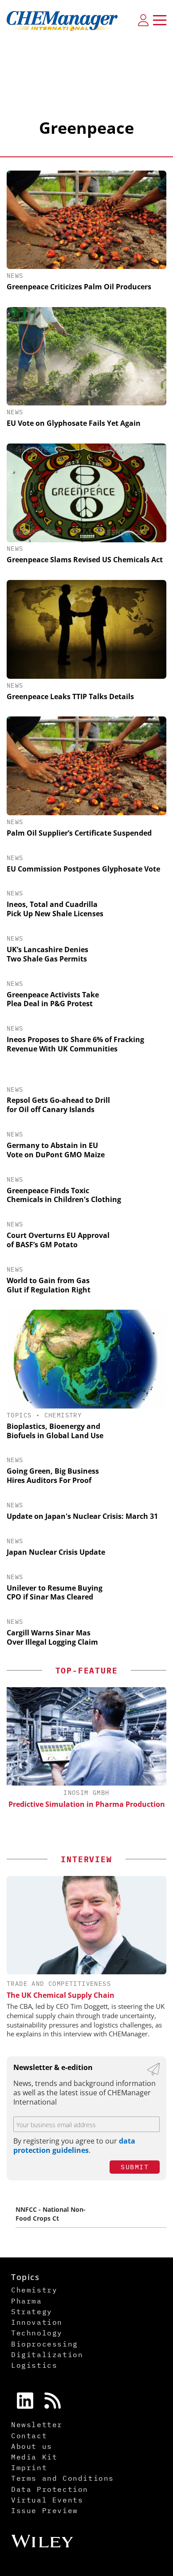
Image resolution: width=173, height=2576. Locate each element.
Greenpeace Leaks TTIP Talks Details (70, 697)
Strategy (32, 2311)
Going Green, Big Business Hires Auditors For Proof (53, 1476)
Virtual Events (47, 2500)
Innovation (37, 2322)
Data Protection (50, 2489)
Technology (37, 2333)
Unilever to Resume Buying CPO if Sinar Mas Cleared (55, 1593)
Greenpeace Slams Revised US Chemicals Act (85, 560)
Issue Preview (45, 2510)
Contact (29, 2436)
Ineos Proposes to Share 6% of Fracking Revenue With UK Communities (75, 1044)
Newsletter (37, 2424)
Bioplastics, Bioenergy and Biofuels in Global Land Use (55, 1431)
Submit (135, 2167)
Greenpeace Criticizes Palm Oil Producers (79, 287)
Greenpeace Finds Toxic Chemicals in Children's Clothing (64, 1195)
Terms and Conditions (63, 2478)
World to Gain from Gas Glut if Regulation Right (49, 1285)
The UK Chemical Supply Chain (61, 1995)
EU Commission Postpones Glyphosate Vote (83, 869)
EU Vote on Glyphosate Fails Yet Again (74, 423)
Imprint (29, 2467)
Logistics (34, 2365)
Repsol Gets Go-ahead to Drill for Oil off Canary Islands (58, 1105)
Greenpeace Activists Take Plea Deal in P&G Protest (53, 999)
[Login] (143, 20)
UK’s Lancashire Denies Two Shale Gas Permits (47, 954)
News (15, 276)
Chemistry (63, 1415)
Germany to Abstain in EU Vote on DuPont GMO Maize (56, 1150)
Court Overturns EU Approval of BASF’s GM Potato (58, 1240)
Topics (19, 1415)
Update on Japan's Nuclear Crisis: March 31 (82, 1516)
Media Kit (34, 2457)
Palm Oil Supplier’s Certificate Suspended (79, 833)
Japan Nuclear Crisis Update (56, 1552)
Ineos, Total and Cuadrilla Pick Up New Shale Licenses (55, 909)
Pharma (27, 2301)
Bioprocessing (45, 2344)
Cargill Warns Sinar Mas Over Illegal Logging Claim (52, 1637)
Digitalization (47, 2354)
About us (32, 2446)
